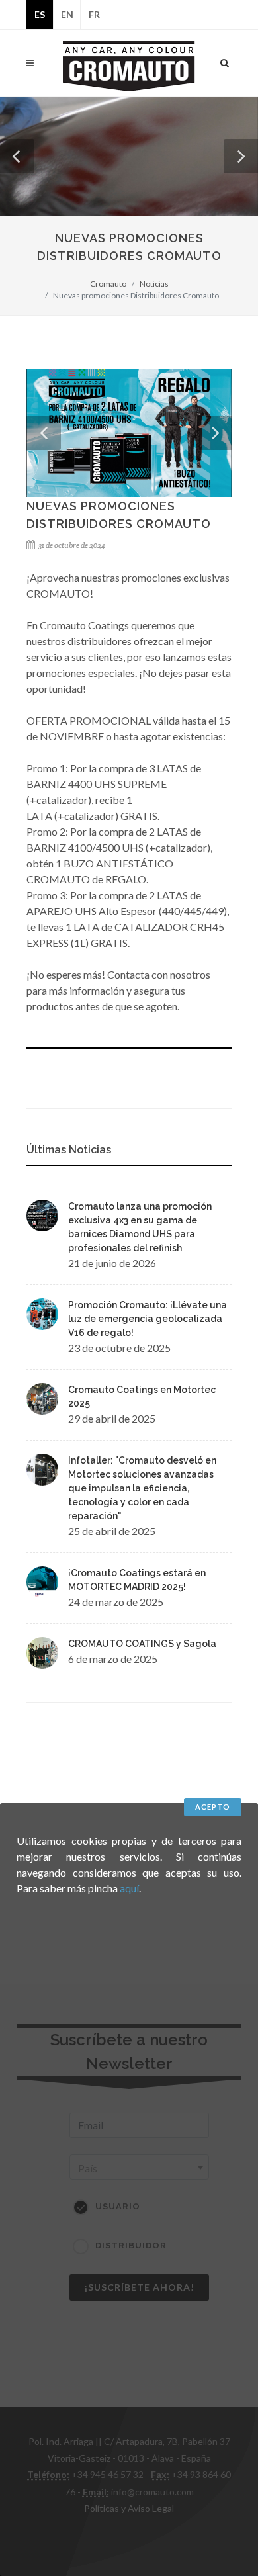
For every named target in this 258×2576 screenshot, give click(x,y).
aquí (129, 1888)
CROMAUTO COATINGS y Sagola (142, 1644)
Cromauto (108, 284)
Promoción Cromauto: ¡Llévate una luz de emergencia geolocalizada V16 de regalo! (148, 1319)
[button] (17, 156)
